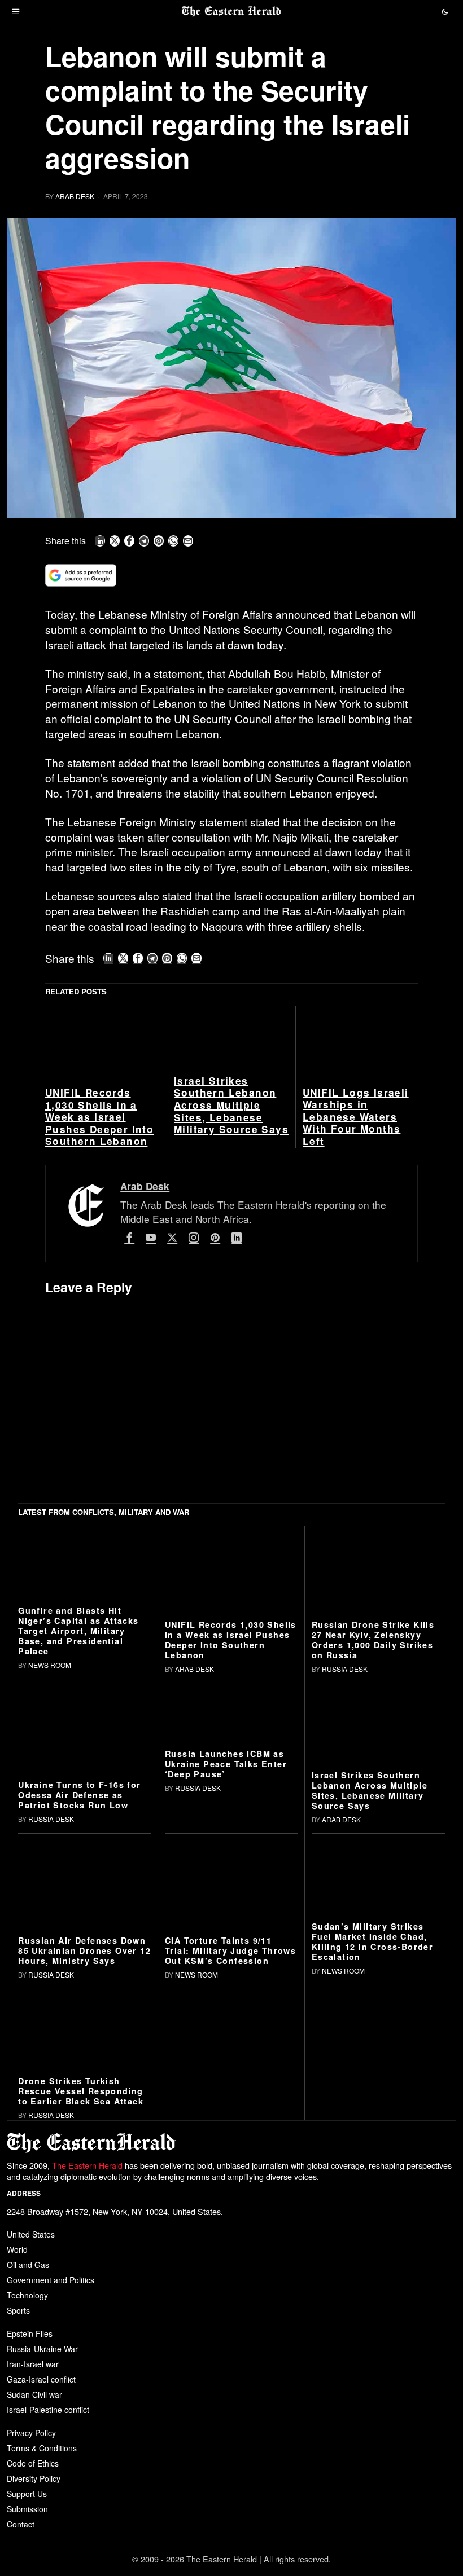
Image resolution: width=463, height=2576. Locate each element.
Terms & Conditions (42, 2448)
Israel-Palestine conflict (48, 2410)
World (17, 2249)
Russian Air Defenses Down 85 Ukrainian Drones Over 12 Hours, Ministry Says (84, 1950)
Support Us (27, 2494)
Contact (21, 2524)
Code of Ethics (33, 2463)
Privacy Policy (31, 2433)
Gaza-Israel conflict (41, 2379)
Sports (18, 2310)
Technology (27, 2295)
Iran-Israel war (33, 2364)
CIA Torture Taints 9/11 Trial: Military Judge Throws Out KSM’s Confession (230, 1950)
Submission (27, 2509)
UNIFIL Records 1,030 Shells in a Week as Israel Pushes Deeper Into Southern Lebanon (99, 1117)
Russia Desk (345, 1669)
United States (31, 2234)
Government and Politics (51, 2280)
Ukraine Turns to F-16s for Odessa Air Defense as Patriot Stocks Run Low (79, 1795)
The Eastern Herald (87, 2165)
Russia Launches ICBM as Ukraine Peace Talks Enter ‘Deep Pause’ (226, 1764)
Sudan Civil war (34, 2394)
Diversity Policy (34, 2478)
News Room (50, 1665)
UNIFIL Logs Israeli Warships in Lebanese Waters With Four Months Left (356, 1117)
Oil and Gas (28, 2265)
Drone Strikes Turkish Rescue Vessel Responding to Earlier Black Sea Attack (81, 2091)
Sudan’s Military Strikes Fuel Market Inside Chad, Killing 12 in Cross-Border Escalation (372, 1941)
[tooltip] (100, 541)
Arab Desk (75, 196)
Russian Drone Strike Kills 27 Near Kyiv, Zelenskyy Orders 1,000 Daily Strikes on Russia (373, 1640)
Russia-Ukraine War (42, 2349)
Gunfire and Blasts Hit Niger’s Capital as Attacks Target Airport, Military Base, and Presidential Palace (78, 1631)
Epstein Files (30, 2333)
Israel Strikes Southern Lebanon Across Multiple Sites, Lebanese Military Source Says (231, 1106)
